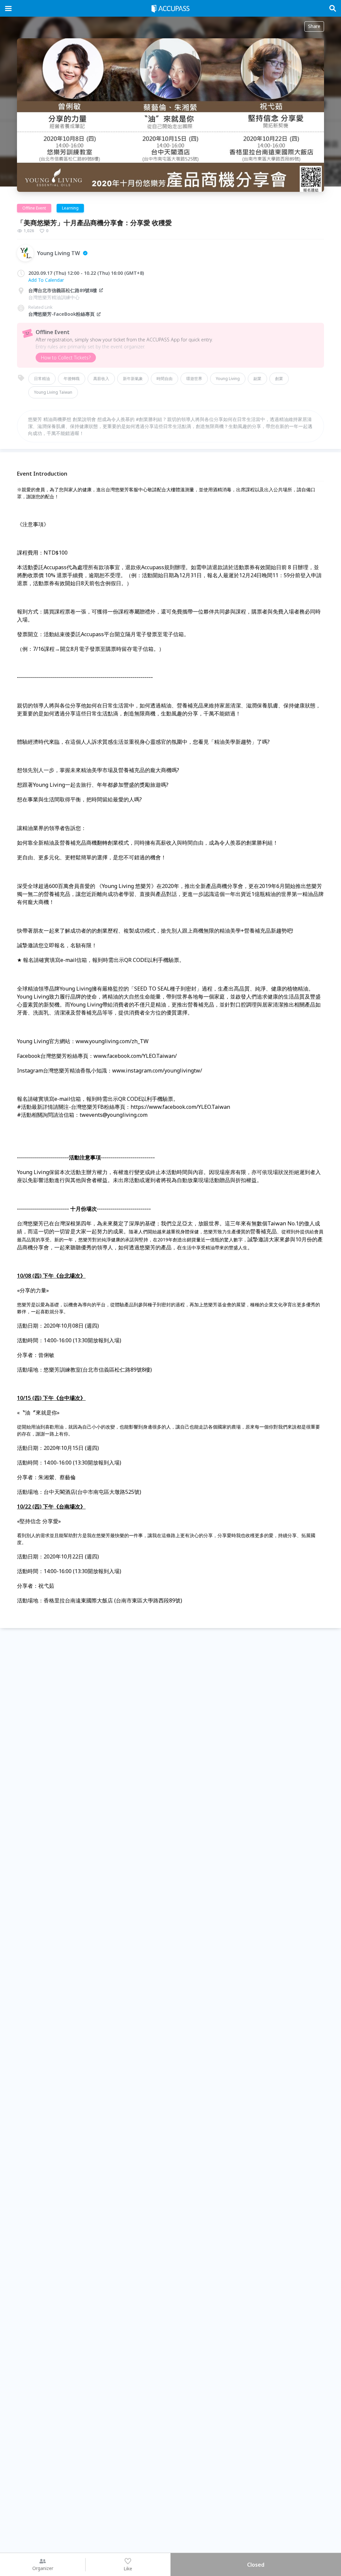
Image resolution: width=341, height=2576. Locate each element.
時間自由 (165, 379)
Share (314, 26)
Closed (256, 2565)
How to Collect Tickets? (66, 358)
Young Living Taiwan (53, 392)
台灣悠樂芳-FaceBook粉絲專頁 (61, 314)
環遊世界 (194, 379)
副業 (257, 379)
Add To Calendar (46, 280)
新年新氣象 (133, 379)
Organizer (43, 2568)
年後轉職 (72, 379)
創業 (279, 379)
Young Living (228, 379)
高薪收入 (101, 379)
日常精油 (42, 379)
